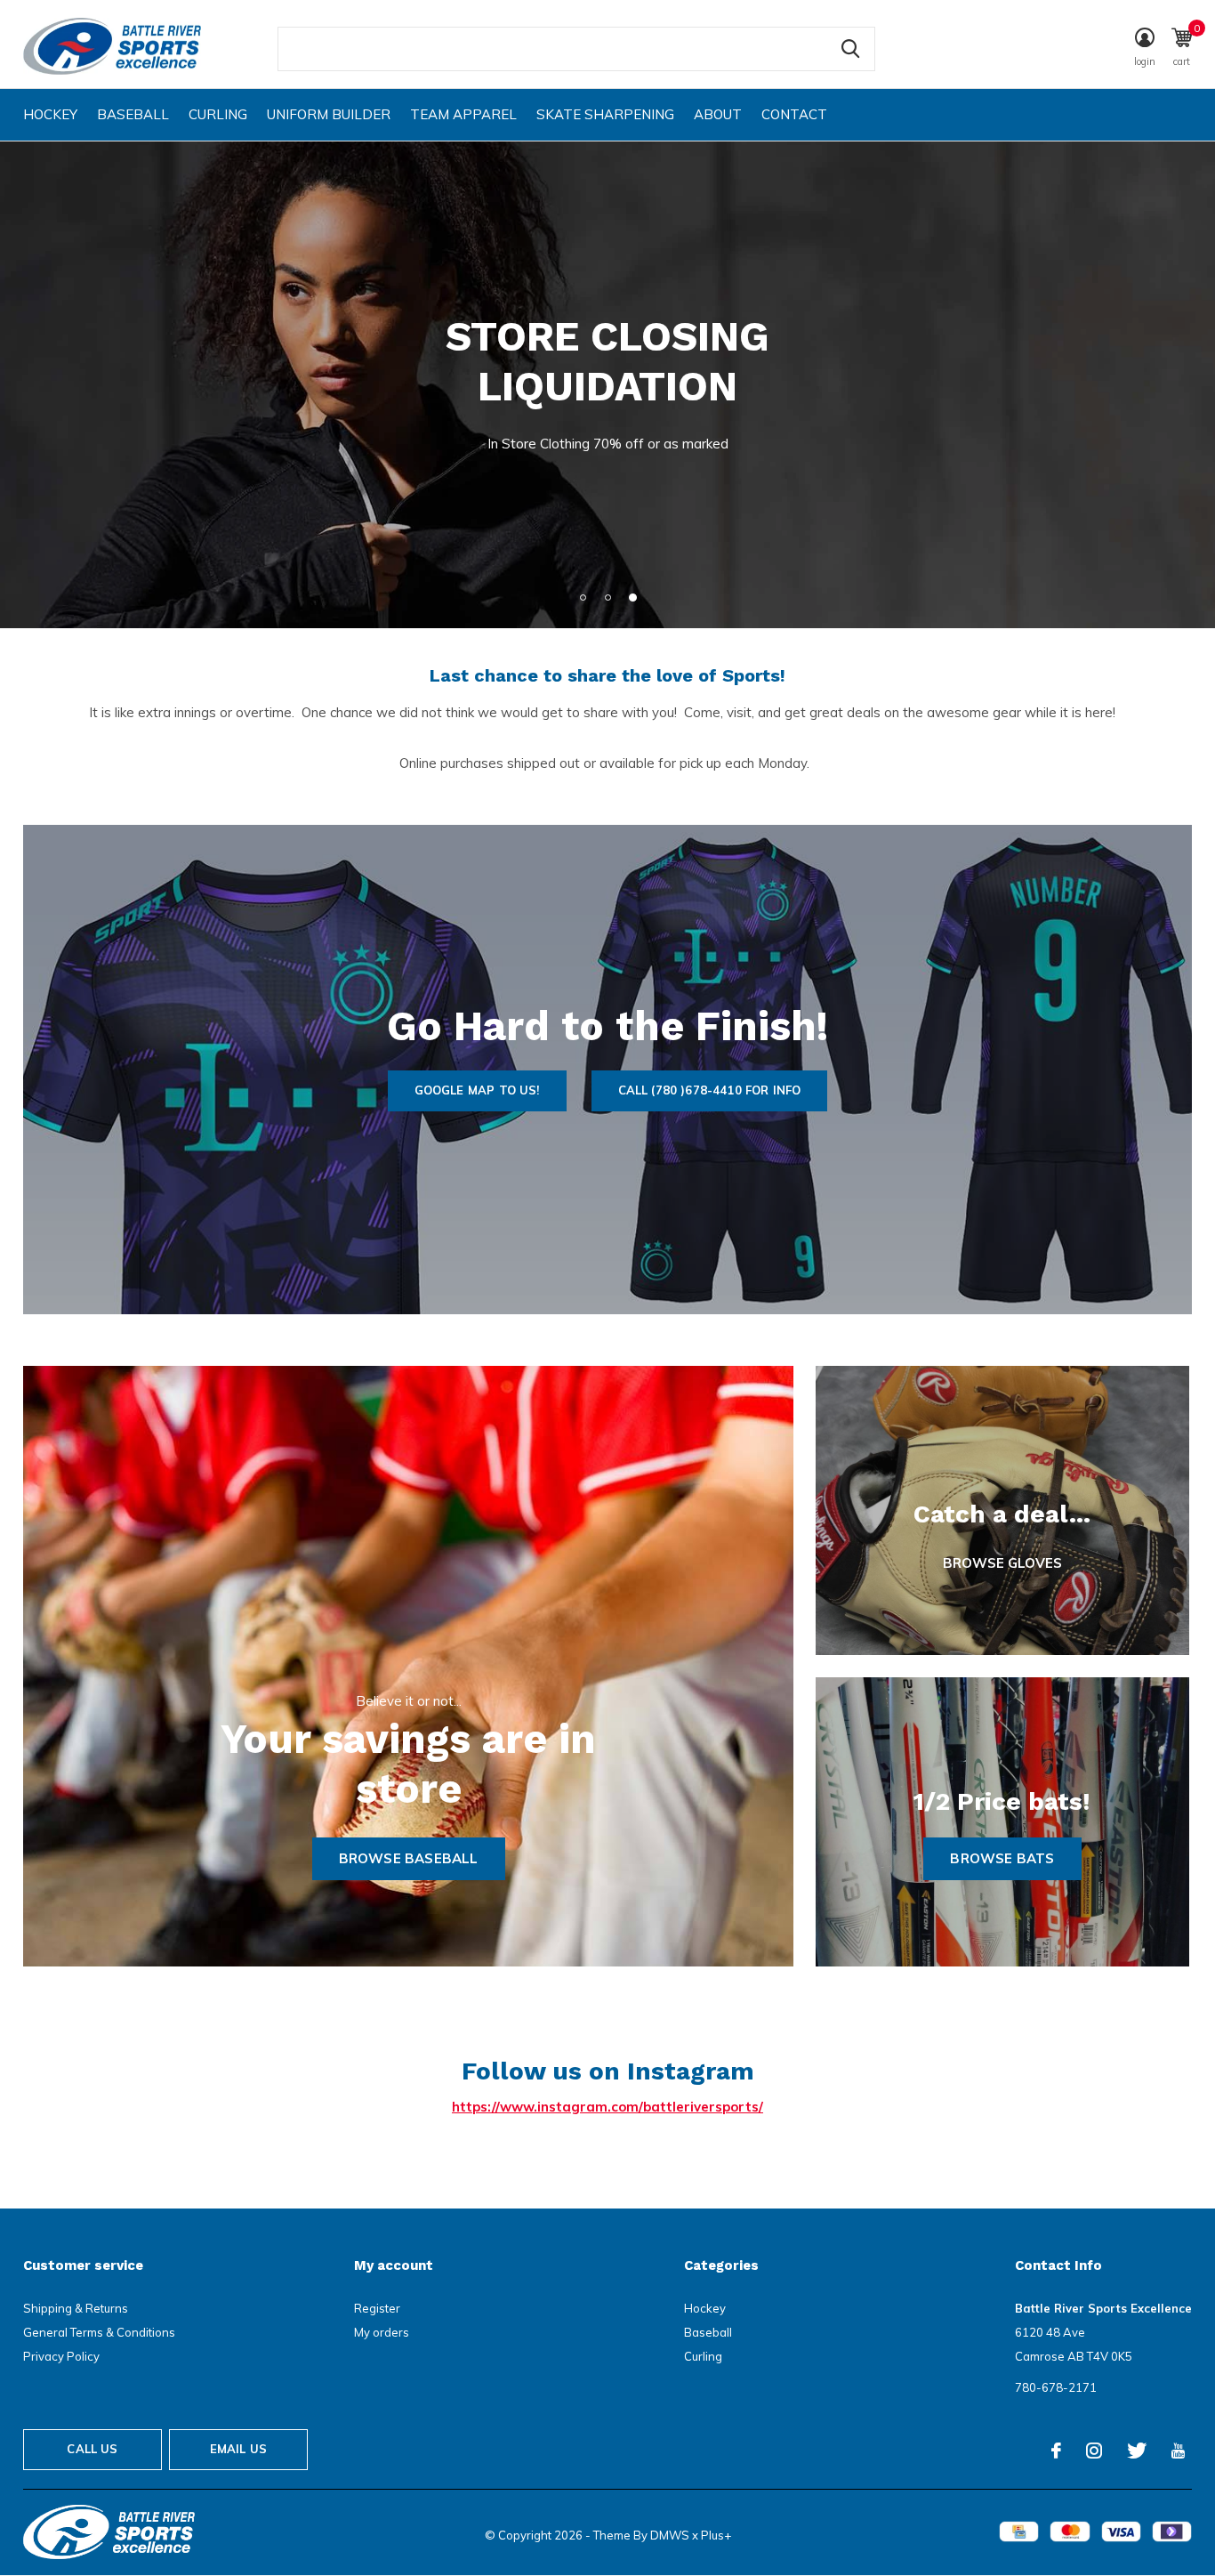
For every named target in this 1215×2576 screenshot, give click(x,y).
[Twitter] (1137, 2451)
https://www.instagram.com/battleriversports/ (607, 2107)
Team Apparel (463, 114)
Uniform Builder (329, 114)
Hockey (50, 114)
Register (377, 2308)
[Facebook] (1056, 2451)
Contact (794, 114)
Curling (218, 114)
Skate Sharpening (605, 114)
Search (850, 49)
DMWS (670, 2535)
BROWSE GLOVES (1002, 1563)
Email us (238, 2449)
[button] (583, 597)
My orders (382, 2332)
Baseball (133, 114)
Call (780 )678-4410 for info (710, 1090)
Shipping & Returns (76, 2308)
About (718, 114)
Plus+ (716, 2535)
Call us (92, 2449)
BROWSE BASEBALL (409, 1858)
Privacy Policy (61, 2356)
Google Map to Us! (477, 1090)
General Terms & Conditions (99, 2332)
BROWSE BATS (1002, 1858)
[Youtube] (1178, 2451)
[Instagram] (1094, 2451)
